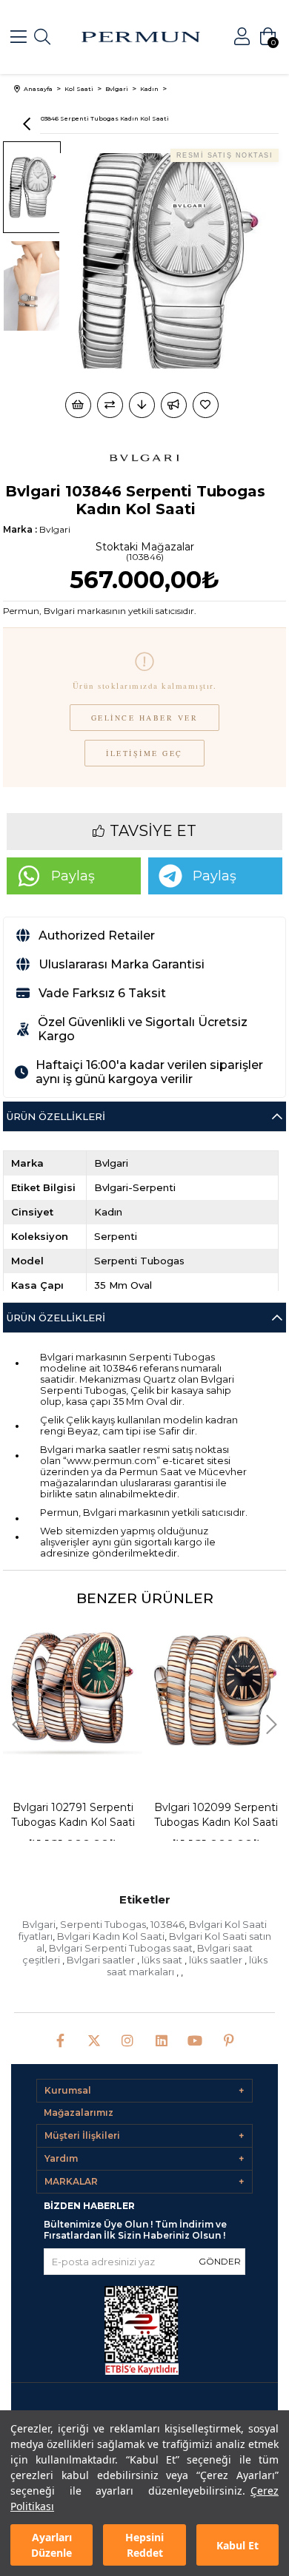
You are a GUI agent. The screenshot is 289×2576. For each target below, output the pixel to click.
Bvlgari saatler (102, 1960)
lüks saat (163, 1960)
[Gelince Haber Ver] (174, 405)
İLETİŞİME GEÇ (144, 753)
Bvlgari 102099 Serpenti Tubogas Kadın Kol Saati (91, 1815)
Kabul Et (237, 2545)
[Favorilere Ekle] (207, 405)
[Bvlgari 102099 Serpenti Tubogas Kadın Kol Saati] (90, 1689)
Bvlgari (39, 1924)
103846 (167, 1924)
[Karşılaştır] (110, 405)
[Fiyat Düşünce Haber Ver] (142, 405)
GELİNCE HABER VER (145, 718)
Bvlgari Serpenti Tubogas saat (121, 1948)
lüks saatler (217, 1960)
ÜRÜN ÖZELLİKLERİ (56, 1318)
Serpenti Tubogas (103, 1924)
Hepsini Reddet (144, 2545)
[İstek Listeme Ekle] (78, 405)
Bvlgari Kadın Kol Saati (111, 1936)
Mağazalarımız (79, 2113)
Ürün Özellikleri (56, 1116)
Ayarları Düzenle (52, 2545)
